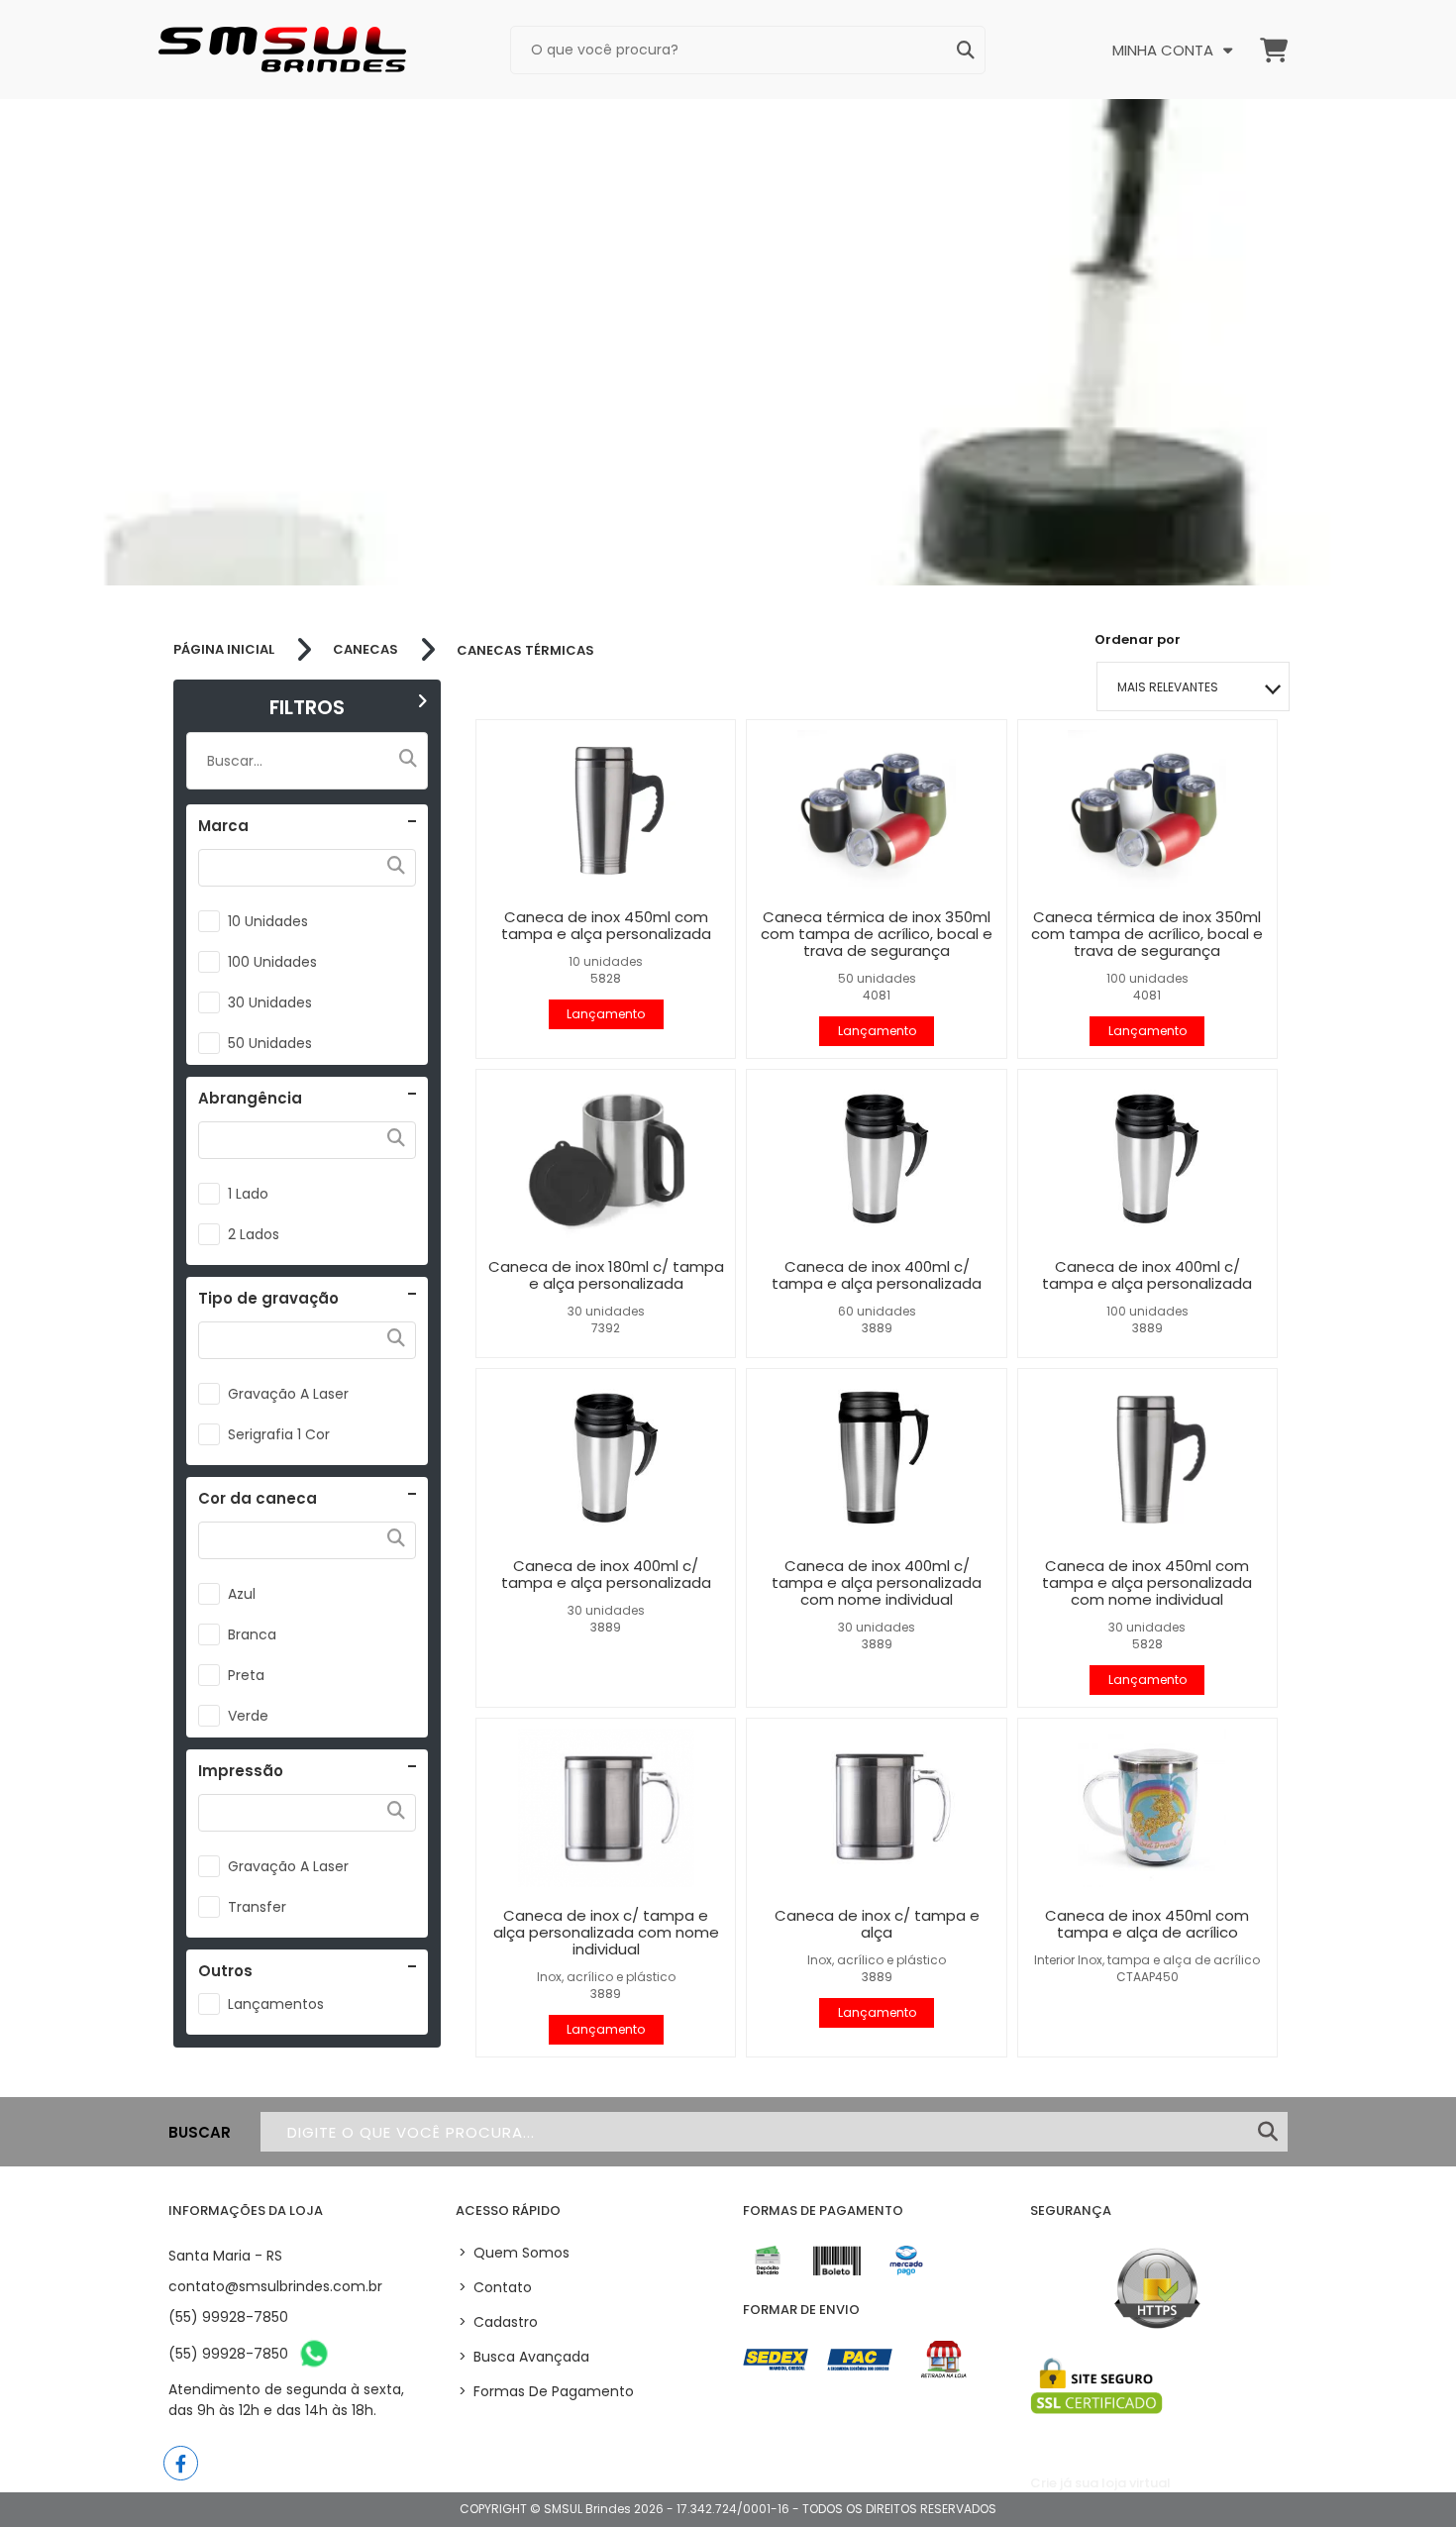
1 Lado (248, 1194)
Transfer (257, 1907)
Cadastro (498, 2322)
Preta (246, 1675)
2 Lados (254, 1234)
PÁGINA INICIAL (224, 650)
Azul (242, 1594)
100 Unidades (272, 962)
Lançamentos (276, 2004)
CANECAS (365, 650)
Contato (495, 2287)
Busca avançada (524, 2357)
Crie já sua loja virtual (1100, 2483)
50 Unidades (270, 1043)
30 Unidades (270, 1002)
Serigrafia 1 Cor (279, 1434)
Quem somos (514, 2253)
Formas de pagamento (546, 2391)
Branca (252, 1634)
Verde (248, 1716)
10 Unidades (268, 921)
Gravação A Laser (288, 1394)
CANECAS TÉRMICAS (525, 650)
